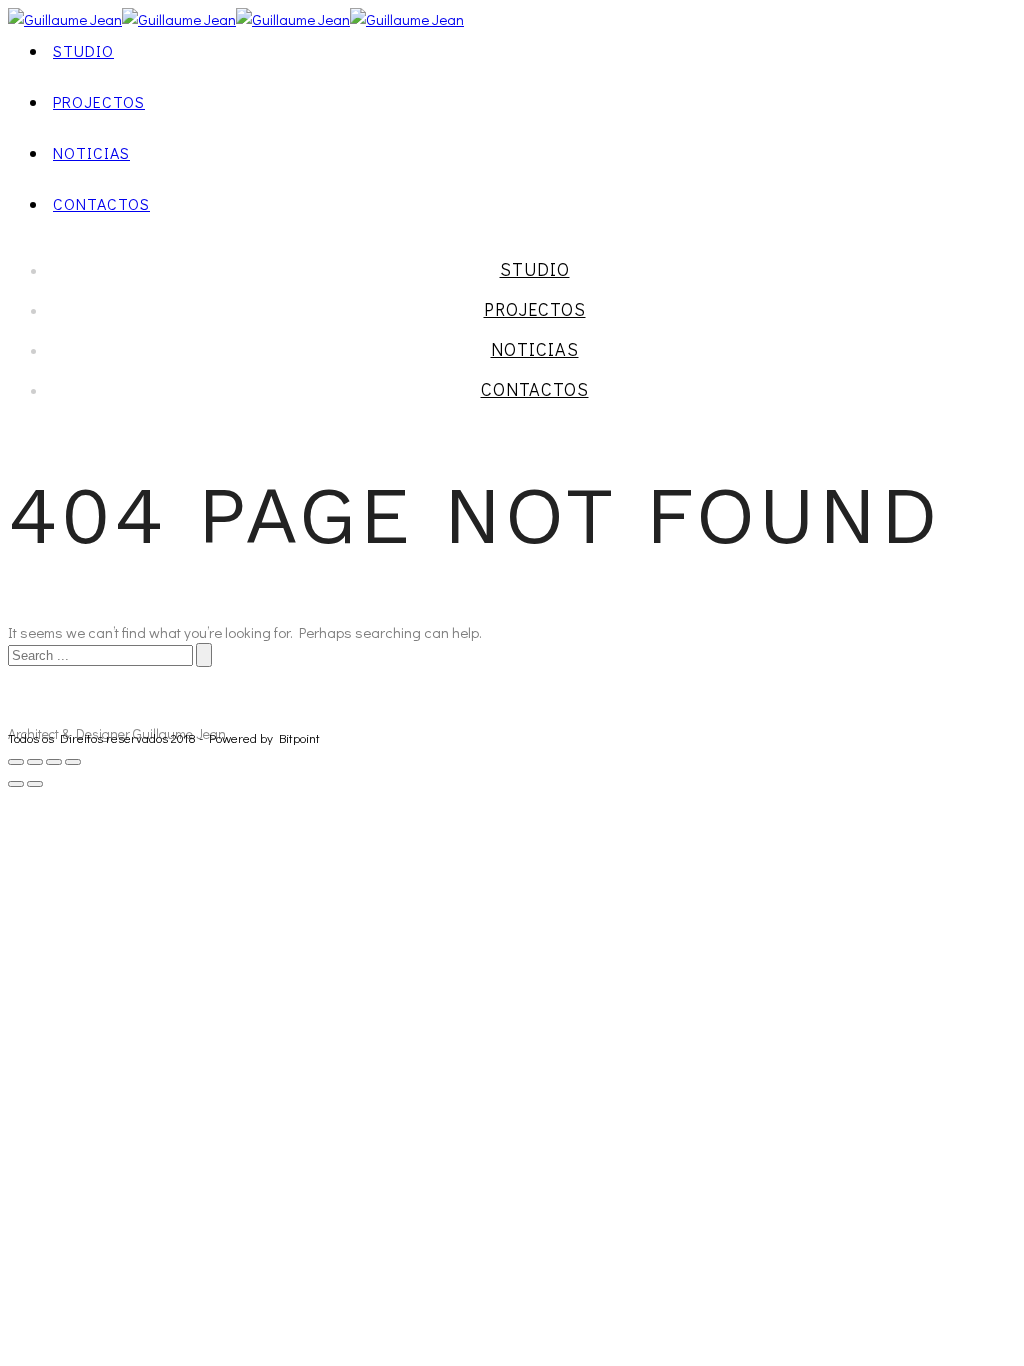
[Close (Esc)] (16, 762)
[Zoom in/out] (73, 762)
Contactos (101, 203)
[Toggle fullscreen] (54, 762)
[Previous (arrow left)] (16, 784)
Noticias (91, 152)
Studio (83, 50)
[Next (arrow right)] (35, 784)
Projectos (99, 101)
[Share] (35, 762)
